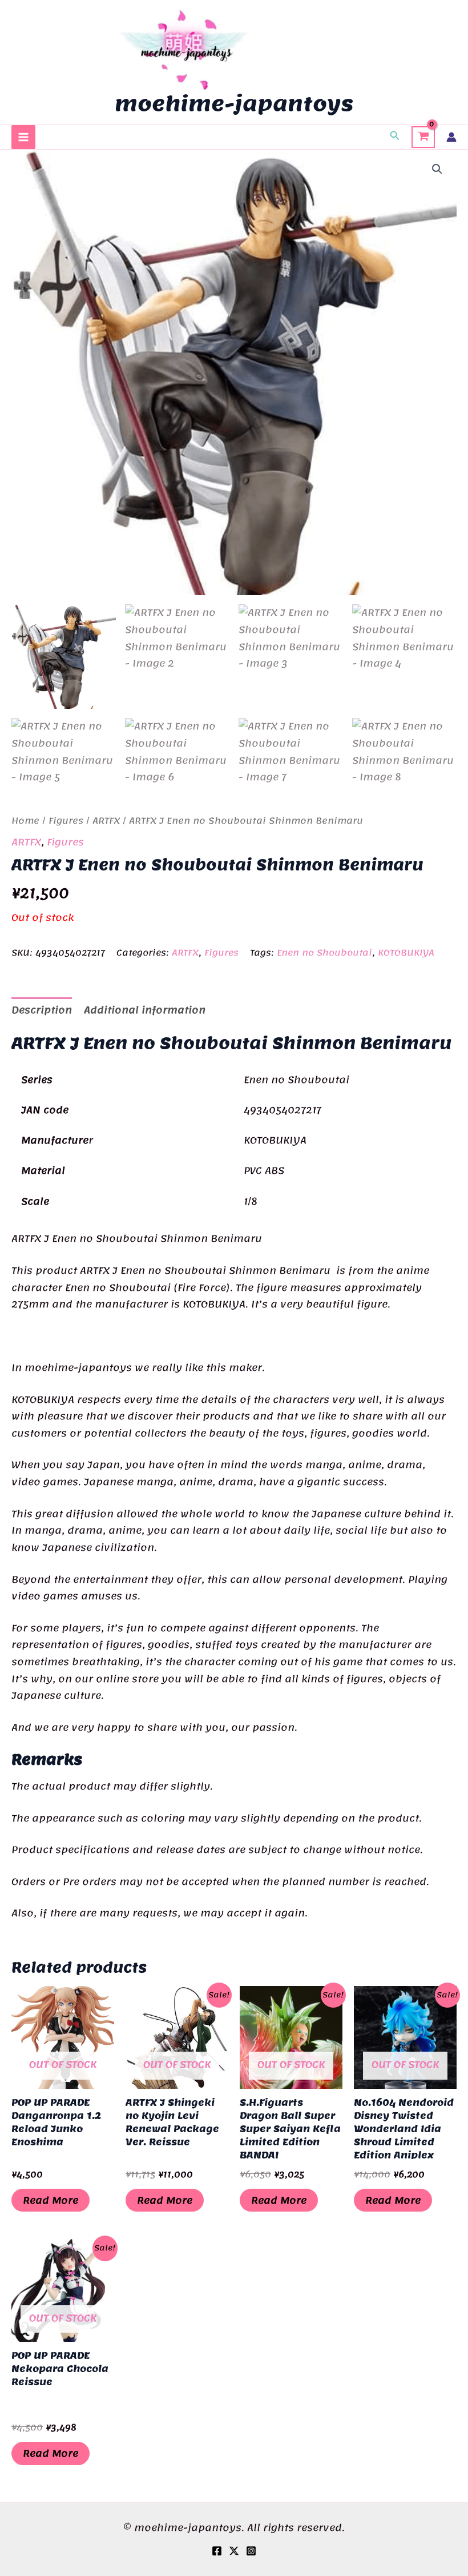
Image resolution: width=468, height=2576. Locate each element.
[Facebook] (217, 2551)
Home (25, 821)
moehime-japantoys (234, 103)
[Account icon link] (451, 137)
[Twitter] (234, 2551)
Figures (66, 821)
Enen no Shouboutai (324, 953)
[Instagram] (251, 2551)
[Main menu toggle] (23, 137)
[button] (395, 137)
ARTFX (106, 821)
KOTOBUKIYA (406, 953)
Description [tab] (42, 1010)
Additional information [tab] (145, 1010)
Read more (51, 2200)
